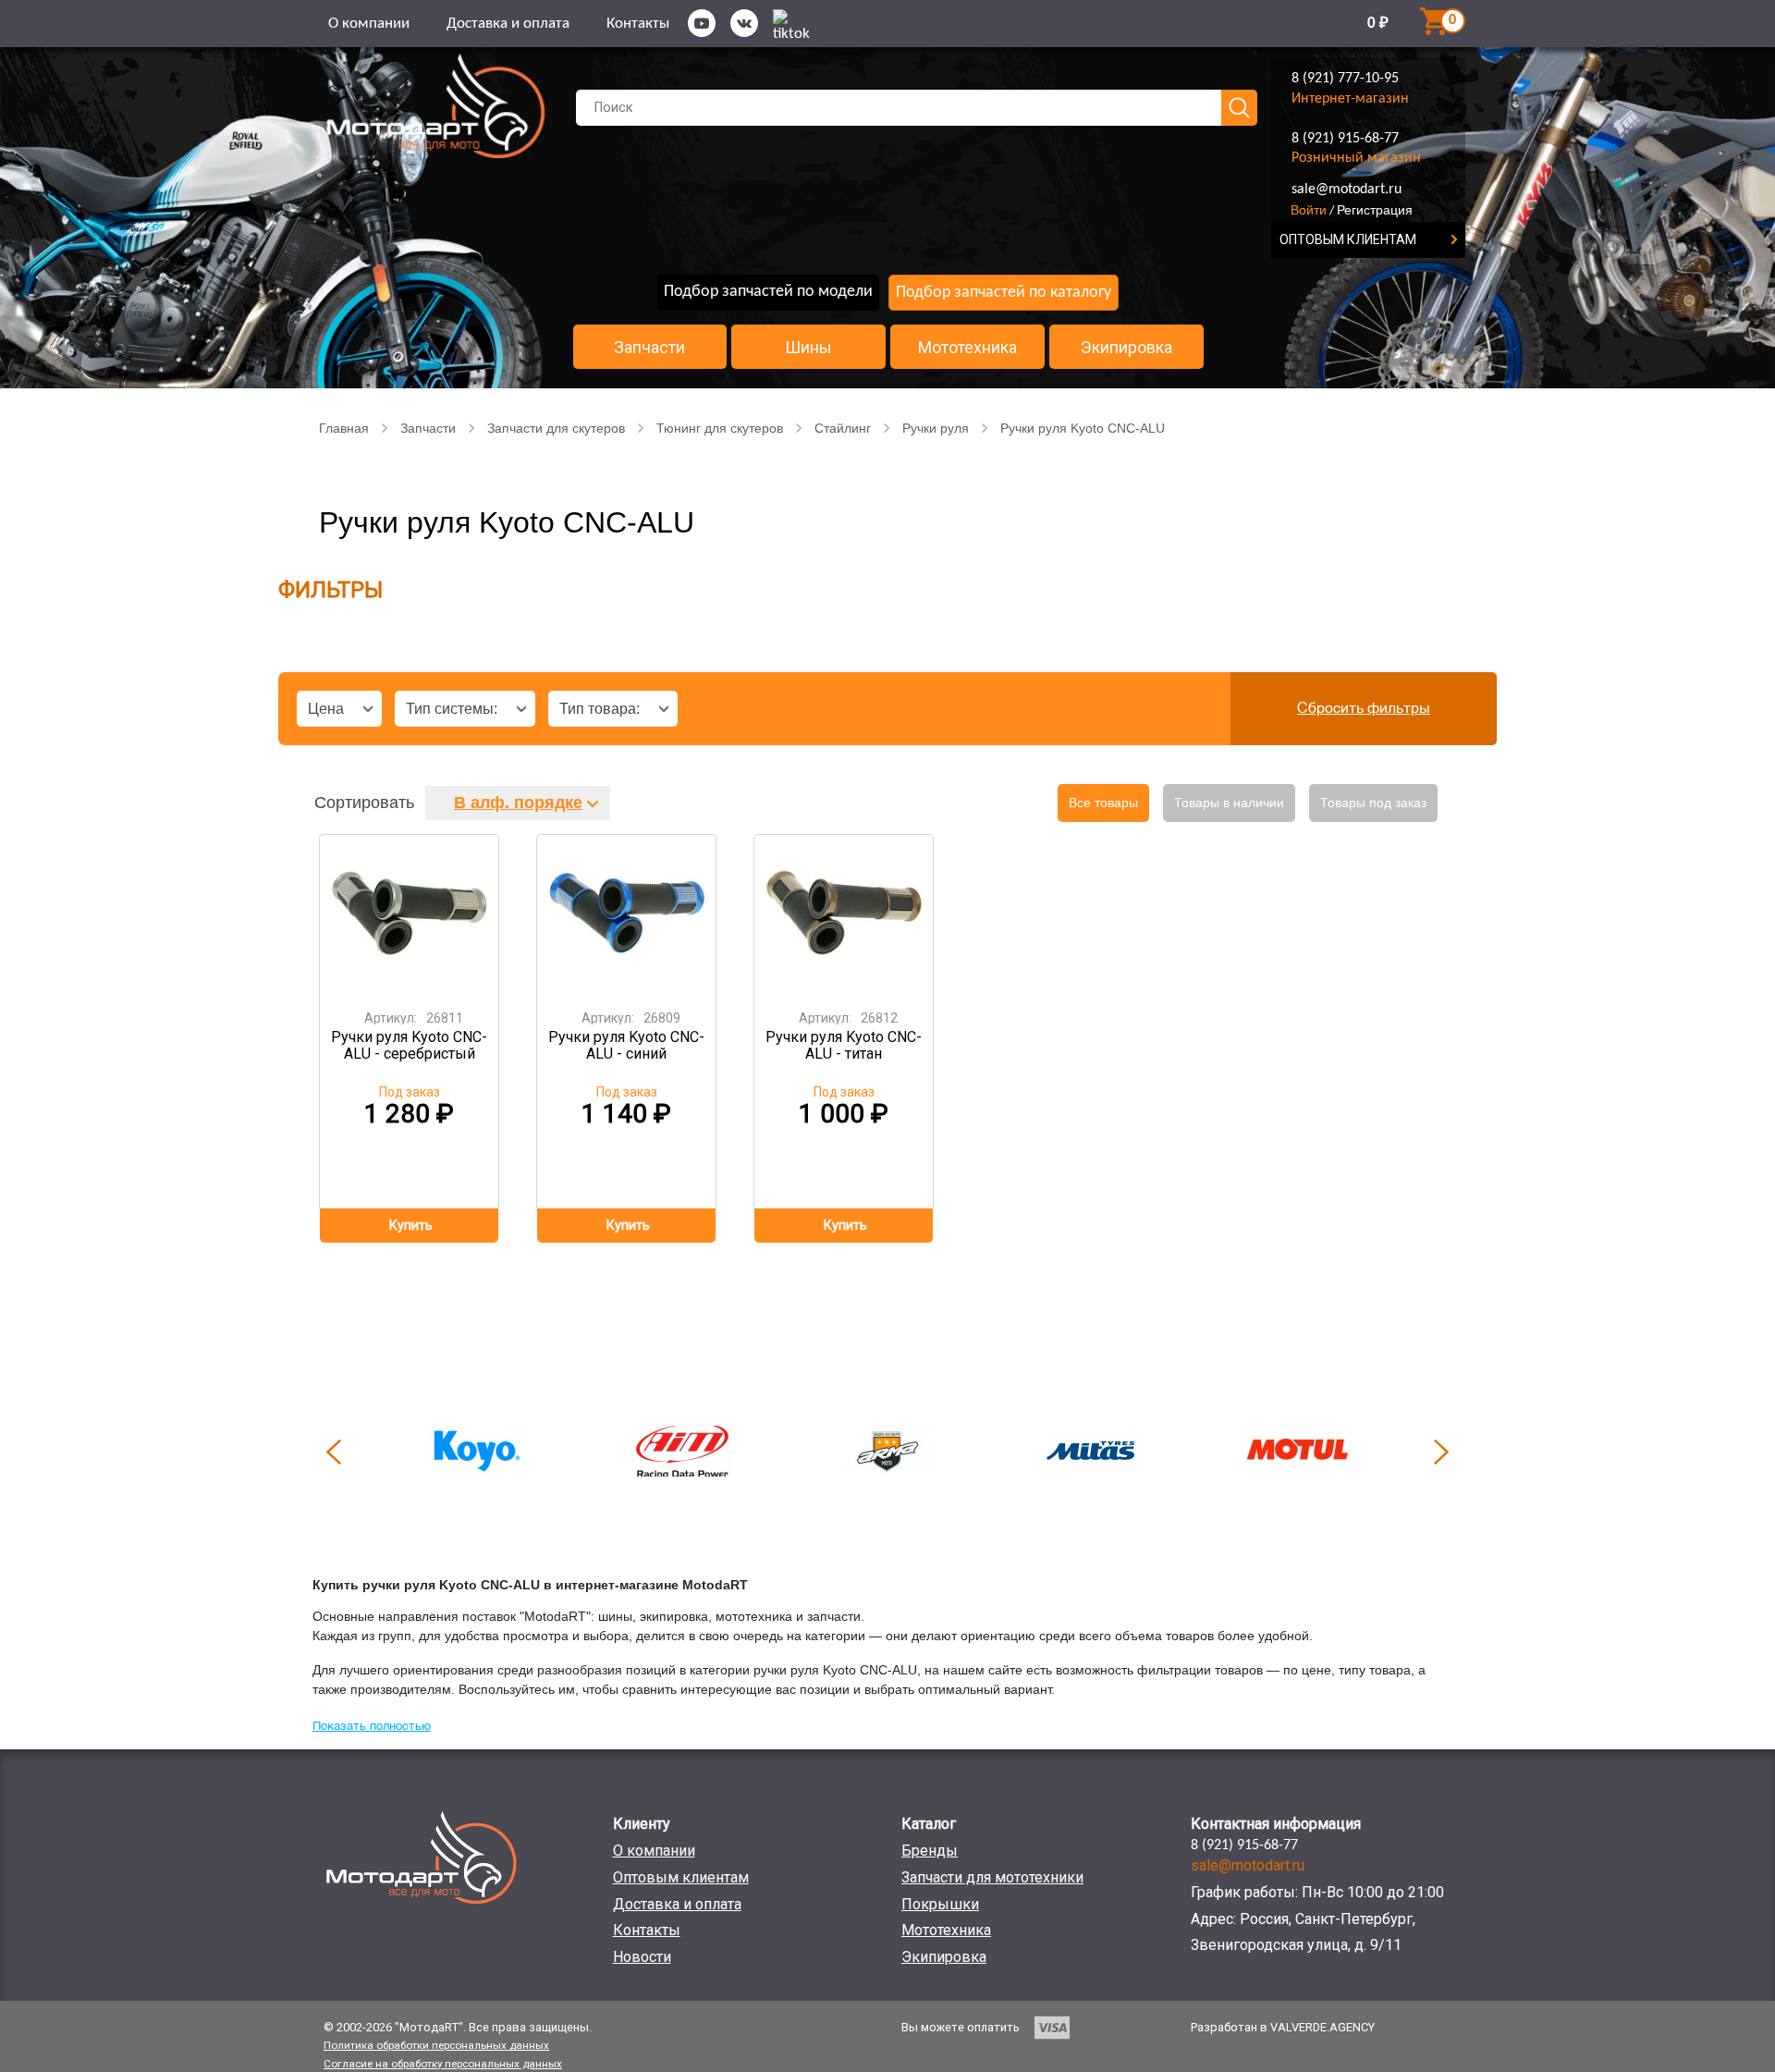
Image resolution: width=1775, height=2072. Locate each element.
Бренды (930, 1851)
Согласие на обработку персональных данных (443, 2064)
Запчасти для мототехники (992, 1877)
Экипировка (1126, 348)
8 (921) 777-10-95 (1345, 79)
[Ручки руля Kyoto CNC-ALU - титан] (844, 916)
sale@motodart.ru (1347, 190)
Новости (642, 1957)
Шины (808, 348)
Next (1441, 1452)
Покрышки (940, 1904)
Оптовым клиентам (681, 1877)
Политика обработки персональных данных (436, 2045)
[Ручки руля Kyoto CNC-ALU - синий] (627, 916)
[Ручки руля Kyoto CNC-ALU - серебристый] (410, 916)
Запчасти (649, 348)
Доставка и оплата (508, 24)
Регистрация (1375, 210)
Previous (334, 1452)
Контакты (638, 24)
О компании (369, 24)
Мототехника (967, 348)
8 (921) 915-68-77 (1345, 139)
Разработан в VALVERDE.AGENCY (1283, 2027)
